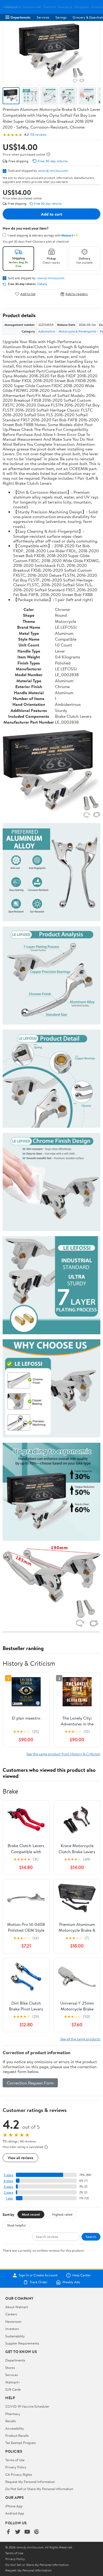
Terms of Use (15, 2460)
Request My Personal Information (30, 2482)
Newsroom (13, 2321)
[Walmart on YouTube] (27, 2532)
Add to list (28, 294)
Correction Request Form (30, 2083)
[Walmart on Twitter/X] (18, 2532)
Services (43, 17)
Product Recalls (17, 2435)
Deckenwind (13, 7)
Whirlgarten (82, 7)
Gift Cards (13, 2389)
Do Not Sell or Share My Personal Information (39, 2489)
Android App (15, 2513)
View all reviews (20, 2158)
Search (91, 2237)
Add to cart (51, 214)
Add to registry (77, 294)
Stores (10, 2368)
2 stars (8, 2192)
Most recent (31, 2214)
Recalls (10, 2421)
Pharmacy (13, 2414)
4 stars (8, 2181)
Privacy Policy (16, 2467)
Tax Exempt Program (21, 2443)
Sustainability (15, 2336)
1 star (10, 2198)
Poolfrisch (50, 7)
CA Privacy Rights (19, 2474)
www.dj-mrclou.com (53, 170)
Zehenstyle (65, 7)
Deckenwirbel (32, 7)
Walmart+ (13, 2382)
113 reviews (38, 135)
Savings (61, 17)
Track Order (39, 2282)
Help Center (82, 2275)
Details (42, 284)
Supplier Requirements (22, 2343)
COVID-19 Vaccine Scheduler (27, 2406)
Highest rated (62, 2214)
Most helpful (16, 2225)
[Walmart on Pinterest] (37, 2532)
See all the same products (80, 2039)
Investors (12, 2329)
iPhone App (14, 2506)
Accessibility (15, 2428)
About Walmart (17, 2307)
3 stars (8, 2187)
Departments (20, 17)
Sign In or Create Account (38, 2275)
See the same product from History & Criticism (63, 1754)
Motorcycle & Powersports (77, 331)
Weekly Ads (71, 2282)
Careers (11, 2314)
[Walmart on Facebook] (8, 2532)
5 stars (8, 2175)
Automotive (47, 331)
